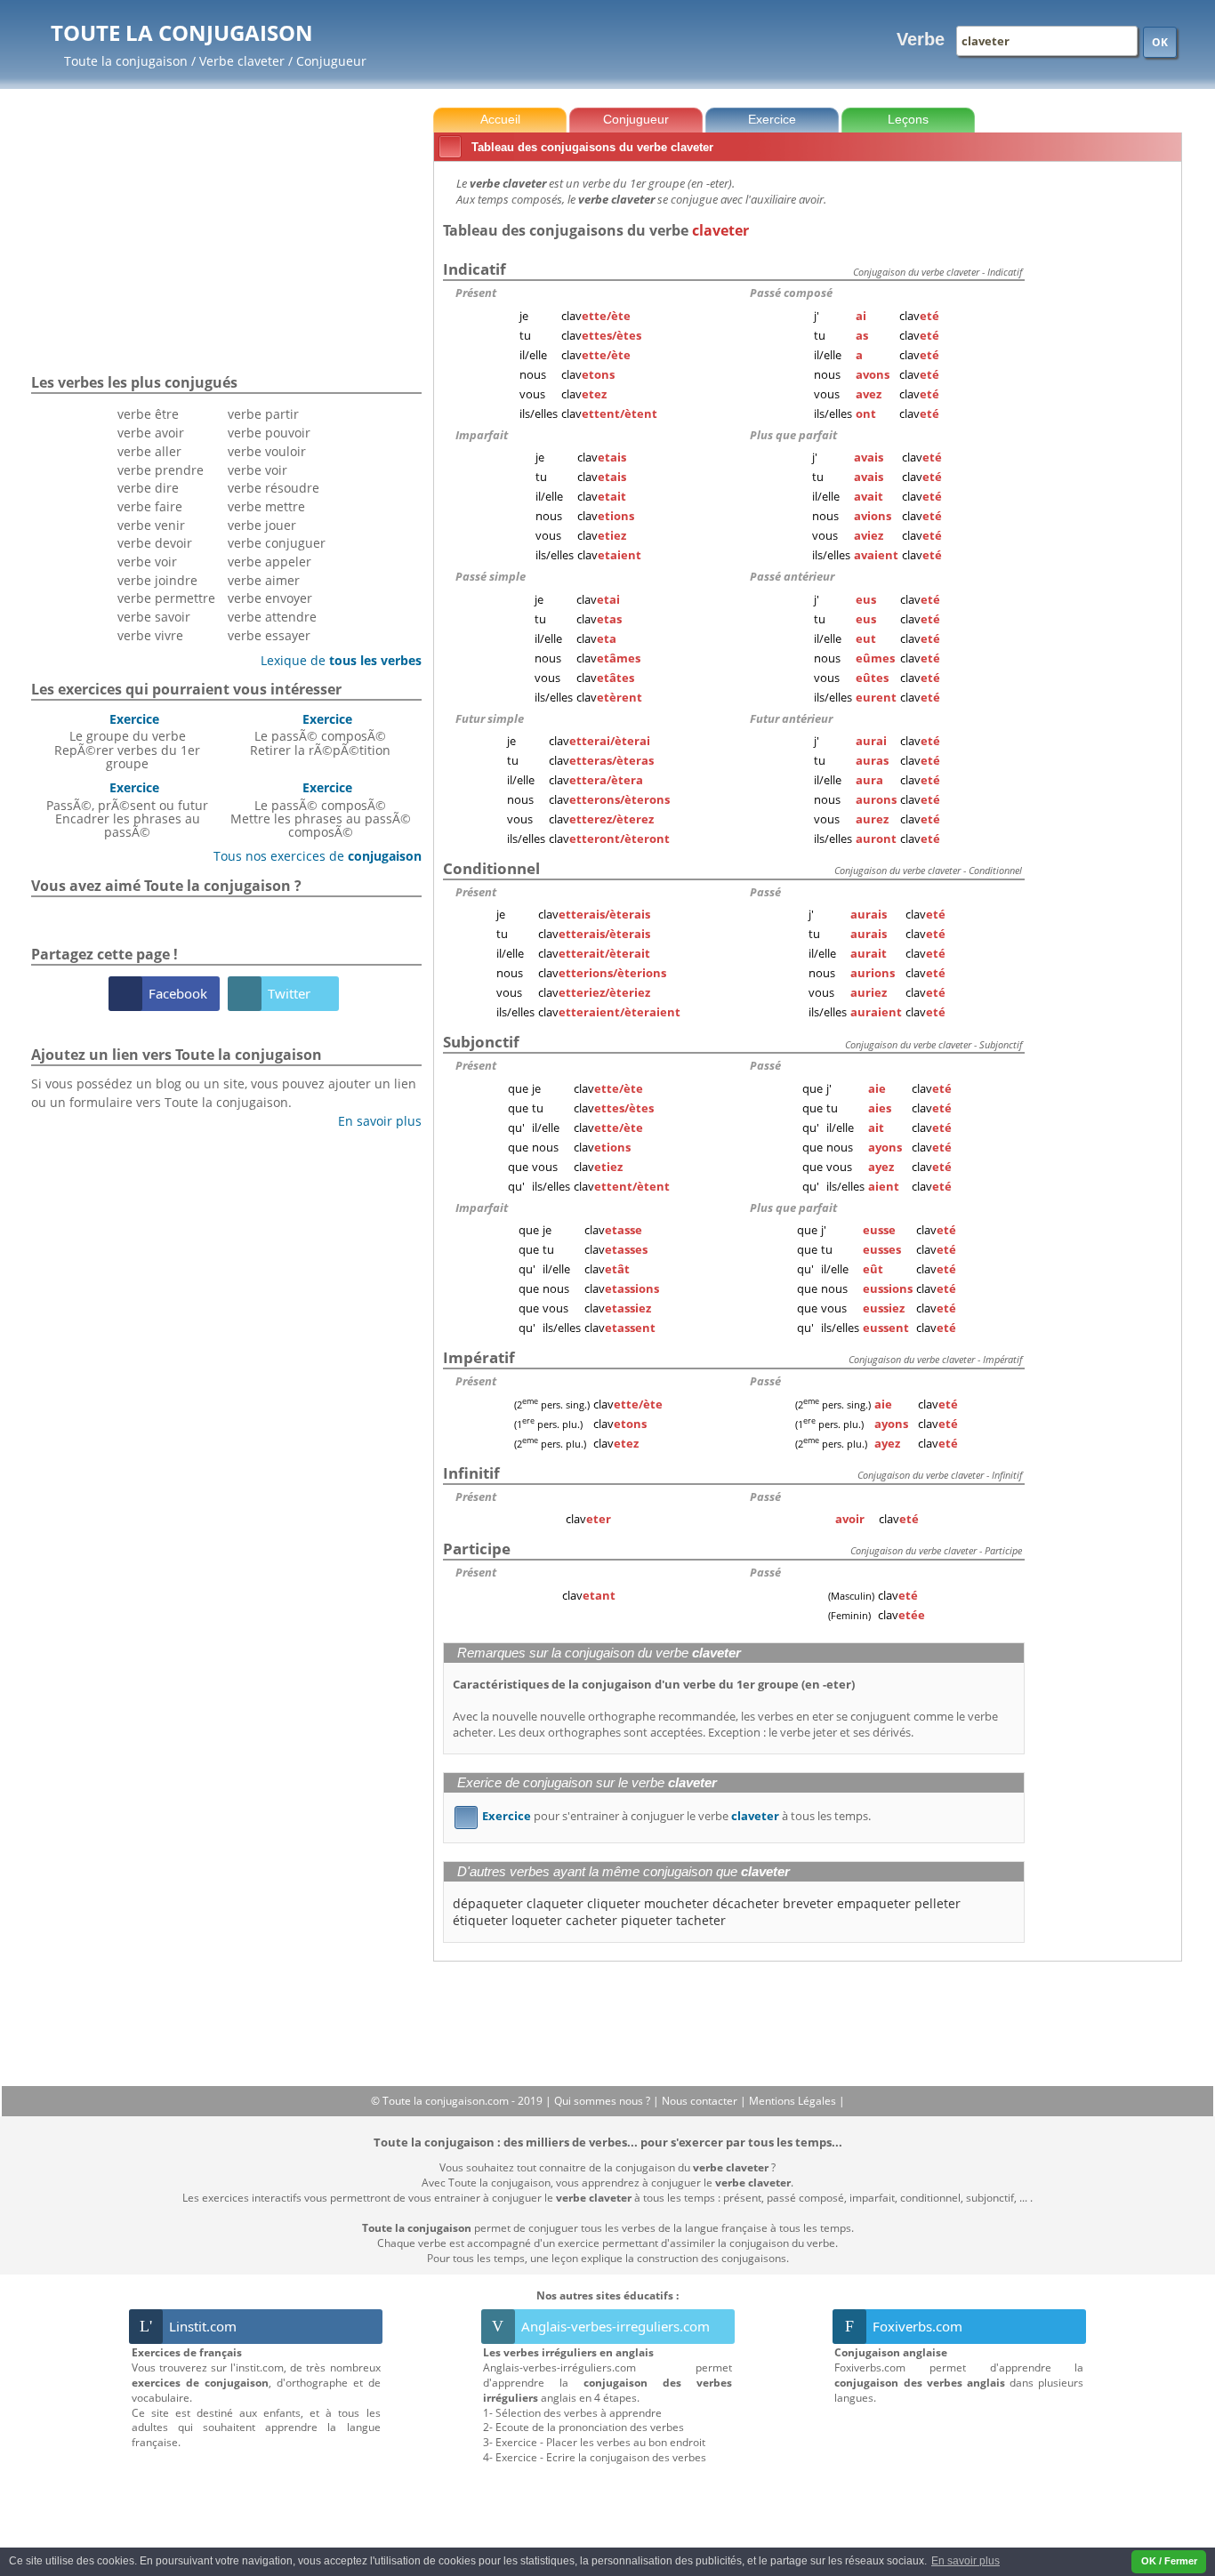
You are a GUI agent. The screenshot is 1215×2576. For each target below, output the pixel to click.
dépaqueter (488, 1903)
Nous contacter (701, 2101)
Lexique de (334, 660)
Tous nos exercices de (311, 856)
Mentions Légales (794, 2101)
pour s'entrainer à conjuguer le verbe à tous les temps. (666, 1816)
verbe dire (148, 488)
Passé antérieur (792, 576)
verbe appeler (270, 562)
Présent (476, 293)
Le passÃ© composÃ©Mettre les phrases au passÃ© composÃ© (321, 810)
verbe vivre (150, 635)
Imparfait (482, 435)
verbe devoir (155, 543)
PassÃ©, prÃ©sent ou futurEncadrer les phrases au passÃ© (127, 810)
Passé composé (791, 293)
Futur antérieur (791, 718)
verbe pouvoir (269, 433)
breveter (808, 1903)
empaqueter (874, 1903)
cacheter (591, 1920)
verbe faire (150, 506)
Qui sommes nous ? (603, 2101)
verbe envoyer (270, 598)
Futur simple (490, 718)
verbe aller (149, 451)
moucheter (676, 1903)
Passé (765, 892)
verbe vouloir (267, 451)
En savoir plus (373, 1121)
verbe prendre (161, 470)
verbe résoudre (274, 488)
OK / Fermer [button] (1169, 2561)
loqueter (537, 1920)
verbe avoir (151, 433)
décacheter (746, 1903)
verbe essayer (269, 635)
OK (1160, 42)
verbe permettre (166, 598)
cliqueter (614, 1903)
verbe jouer (262, 525)
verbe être (148, 414)
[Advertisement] (1106, 435)
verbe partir (263, 414)
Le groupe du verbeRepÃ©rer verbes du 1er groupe (127, 741)
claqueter (555, 1903)
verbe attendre (272, 617)
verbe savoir (154, 617)
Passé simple (491, 576)
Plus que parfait (793, 435)
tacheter (701, 1920)
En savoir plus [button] (966, 2561)
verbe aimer (264, 580)
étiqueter (480, 1920)
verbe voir (147, 562)
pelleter (937, 1903)
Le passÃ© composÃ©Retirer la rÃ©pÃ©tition (320, 734)
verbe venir (151, 525)
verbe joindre (157, 580)
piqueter (647, 1920)
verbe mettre (266, 506)
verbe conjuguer (277, 543)
